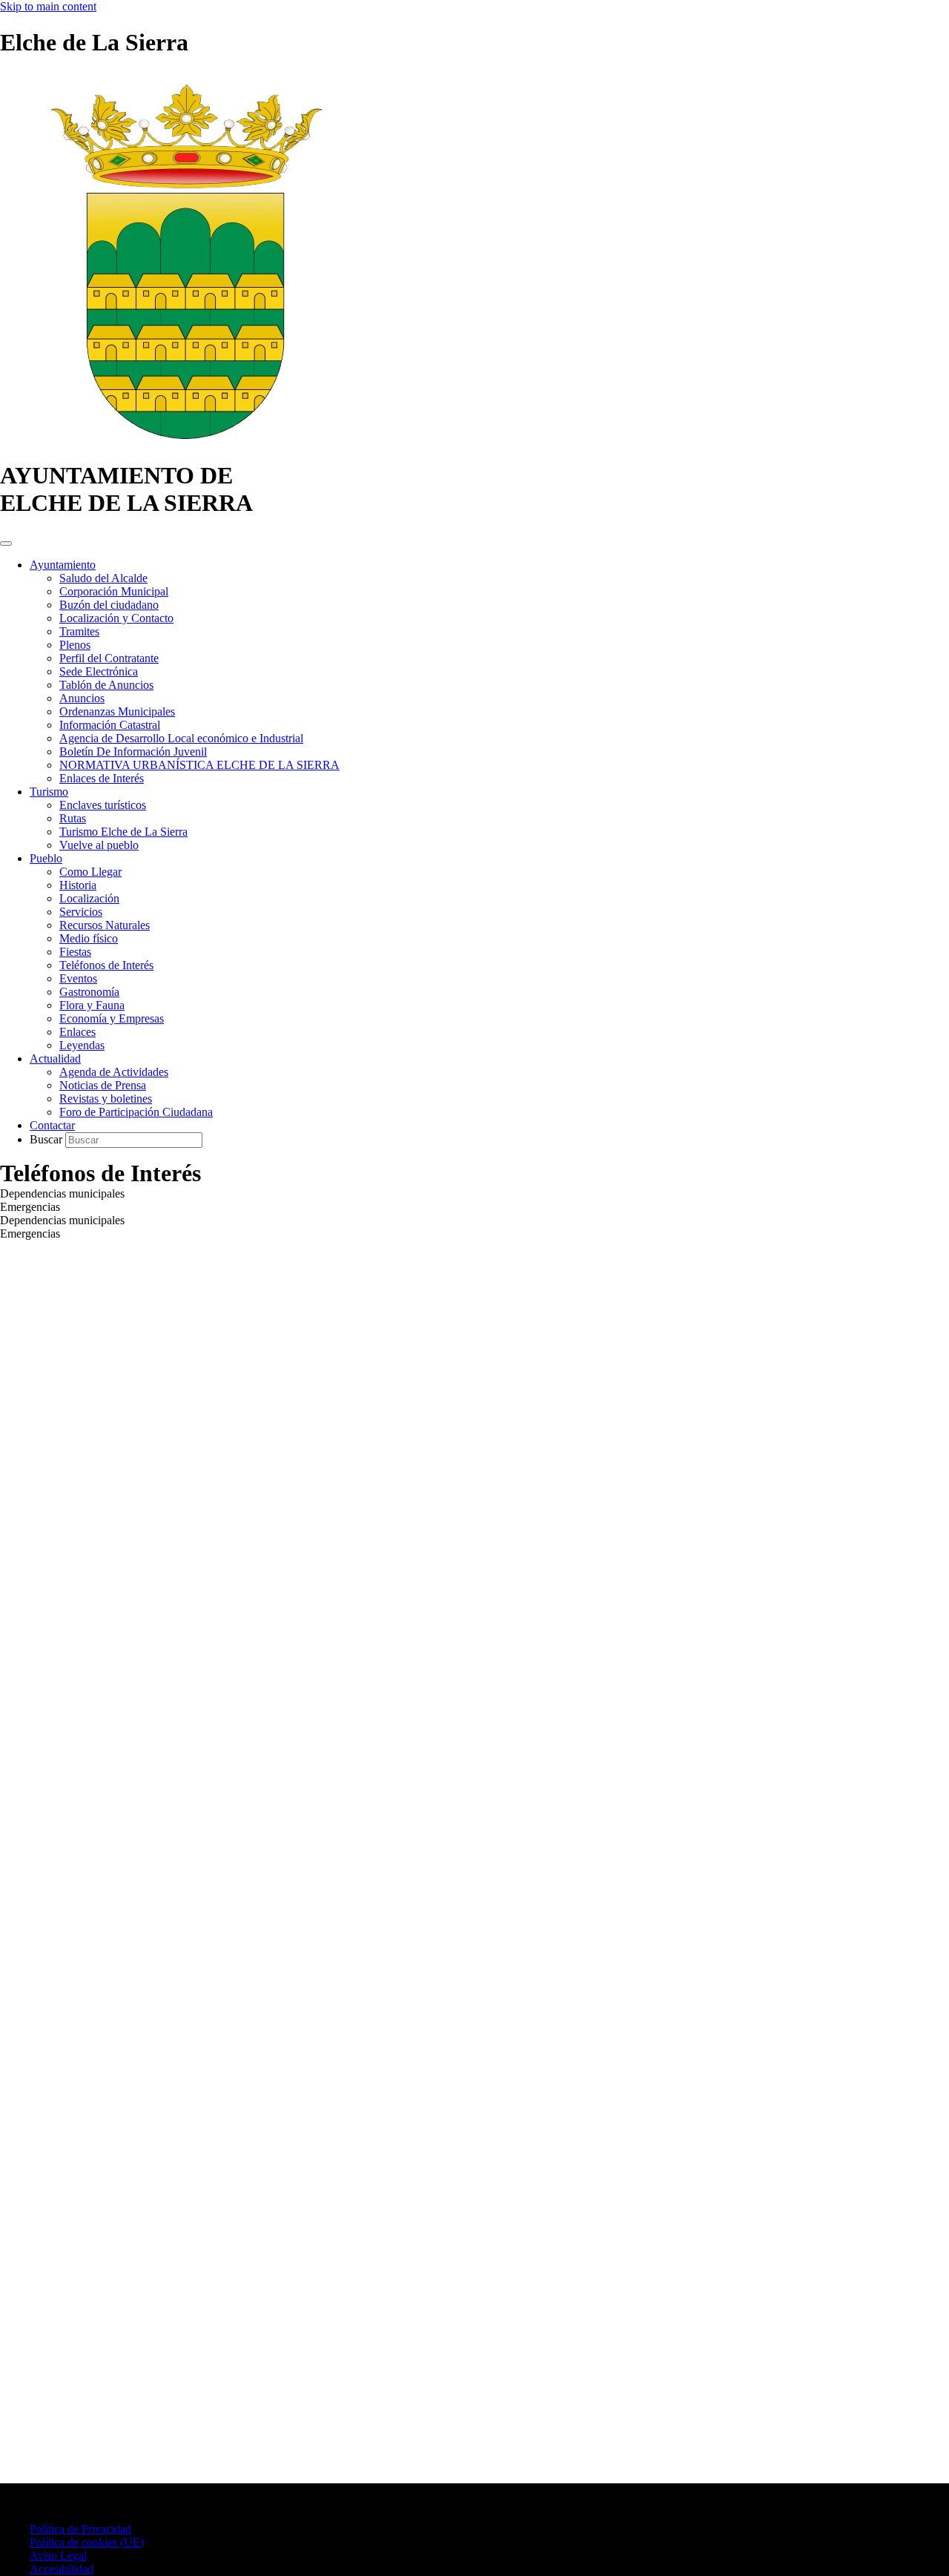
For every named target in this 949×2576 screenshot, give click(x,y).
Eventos (78, 978)
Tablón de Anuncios (106, 685)
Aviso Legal (58, 2556)
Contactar (52, 1125)
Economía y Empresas (112, 1018)
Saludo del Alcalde (103, 578)
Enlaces (77, 1032)
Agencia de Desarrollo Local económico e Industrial (181, 738)
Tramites (79, 631)
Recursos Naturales (105, 925)
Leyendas (82, 1045)
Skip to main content (48, 6)
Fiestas (75, 952)
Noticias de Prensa (103, 1085)
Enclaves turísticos (103, 805)
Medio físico (89, 938)
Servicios (81, 912)
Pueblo (46, 858)
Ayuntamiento (63, 565)
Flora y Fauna (92, 1005)
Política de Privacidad (80, 2529)
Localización (89, 898)
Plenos (75, 645)
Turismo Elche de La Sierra (123, 832)
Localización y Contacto (116, 618)
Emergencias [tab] (30, 1207)
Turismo (49, 792)
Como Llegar (90, 872)
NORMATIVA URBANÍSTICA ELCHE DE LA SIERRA (199, 765)
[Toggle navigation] (6, 544)
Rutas (73, 818)
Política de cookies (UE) (87, 2542)
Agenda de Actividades (114, 1072)
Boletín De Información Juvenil (133, 752)
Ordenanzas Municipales (117, 711)
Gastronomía (89, 992)
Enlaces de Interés (102, 778)
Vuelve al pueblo (99, 845)
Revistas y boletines (106, 1099)
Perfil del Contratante (109, 658)
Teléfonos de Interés (106, 965)
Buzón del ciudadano (109, 605)
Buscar (47, 1139)
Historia (78, 885)
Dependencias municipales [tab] (62, 1193)
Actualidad (55, 1059)
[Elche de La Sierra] (185, 439)
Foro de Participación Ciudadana (136, 1112)
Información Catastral (110, 725)
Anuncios (82, 698)
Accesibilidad (62, 2569)
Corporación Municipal (114, 591)
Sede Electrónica (99, 671)
